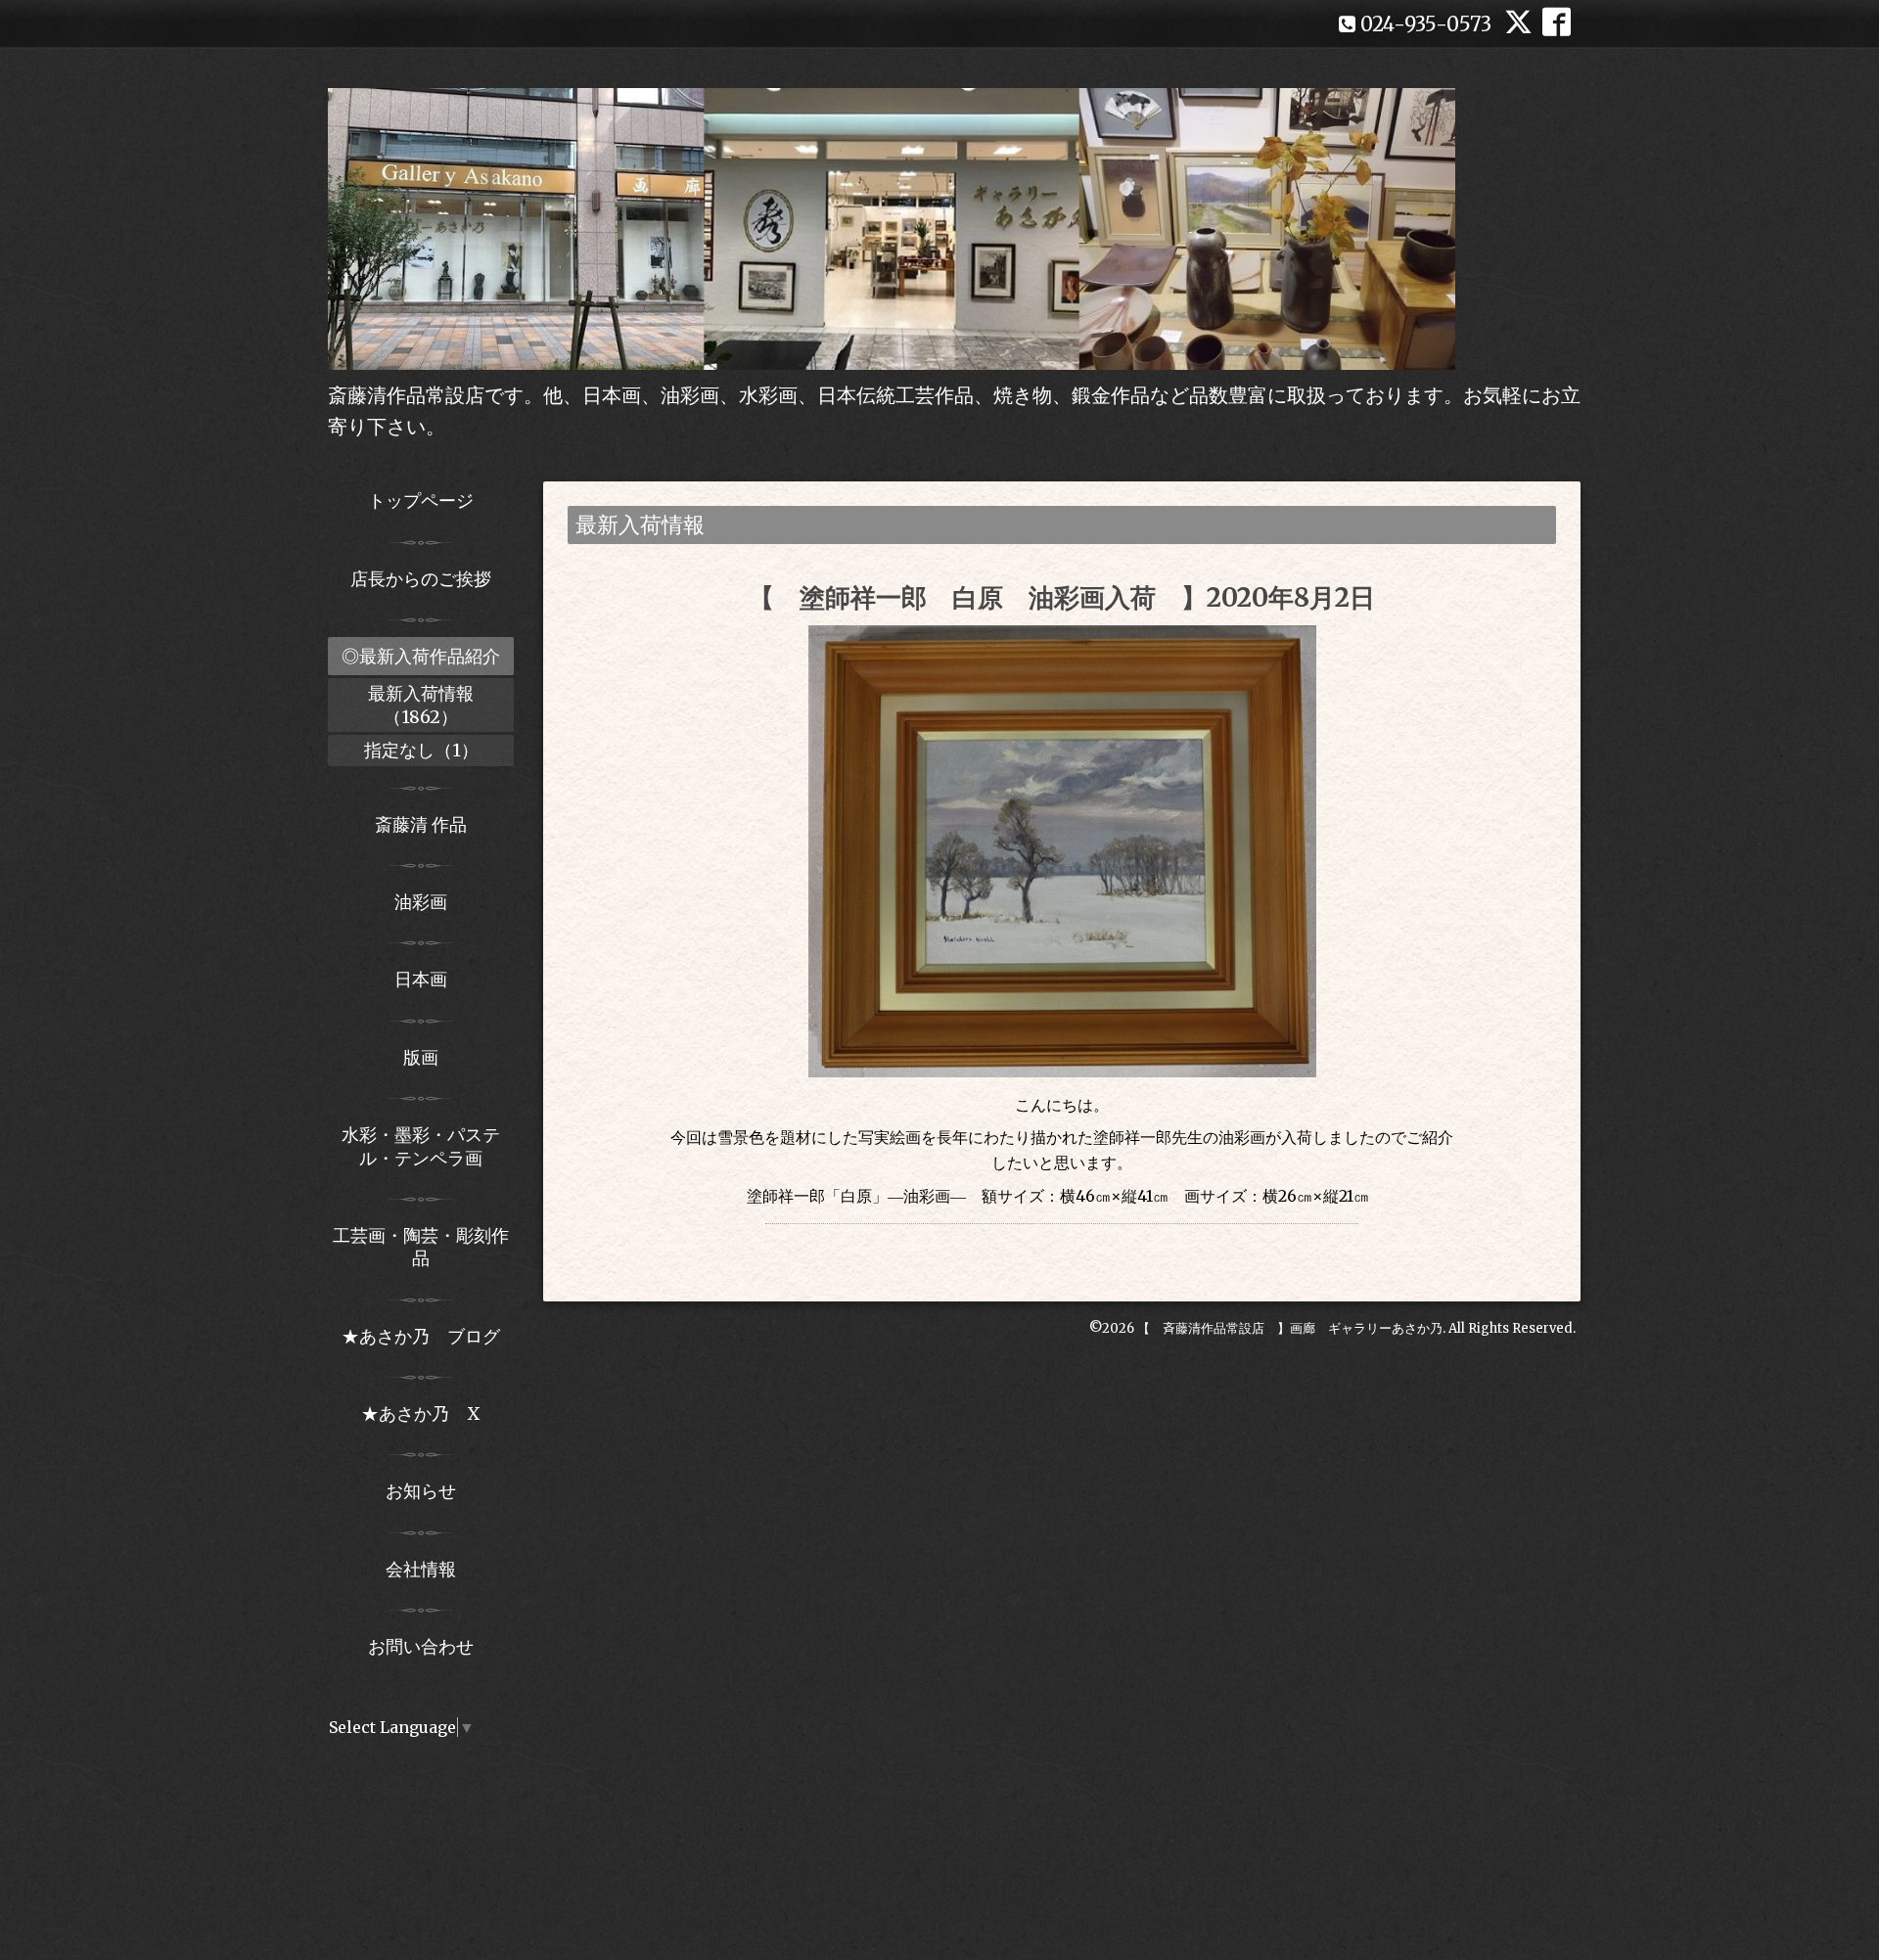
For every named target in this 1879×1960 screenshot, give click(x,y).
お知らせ (421, 1491)
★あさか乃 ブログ (428, 1336)
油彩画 (421, 902)
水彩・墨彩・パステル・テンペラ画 (421, 1146)
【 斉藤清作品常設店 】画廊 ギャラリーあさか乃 (1290, 1328)
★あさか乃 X (421, 1413)
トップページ (421, 501)
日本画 (421, 979)
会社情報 (421, 1569)
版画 (421, 1057)
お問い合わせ (421, 1646)
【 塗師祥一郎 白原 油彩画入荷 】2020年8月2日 (1062, 597)
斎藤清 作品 (421, 824)
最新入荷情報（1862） (421, 705)
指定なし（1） (421, 750)
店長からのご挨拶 (421, 579)
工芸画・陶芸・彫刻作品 (421, 1247)
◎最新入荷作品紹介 (421, 656)
